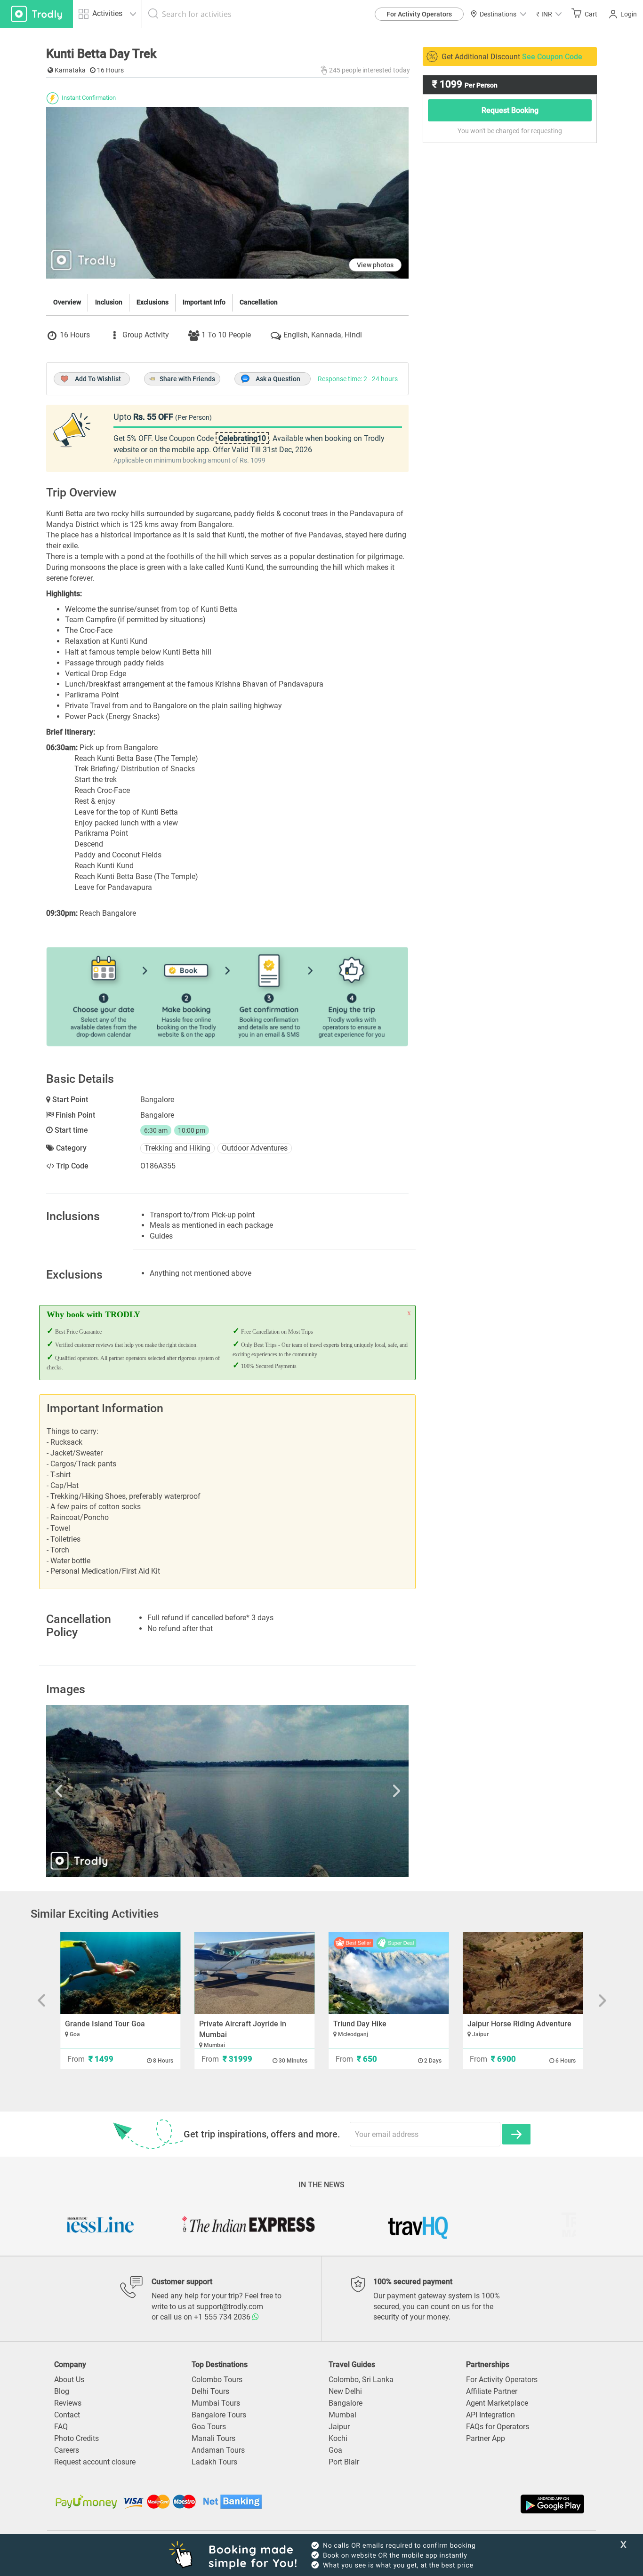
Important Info (204, 302)
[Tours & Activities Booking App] (454, 2504)
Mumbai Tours (216, 2403)
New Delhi (345, 2391)
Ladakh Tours (214, 2462)
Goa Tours (209, 2427)
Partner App (486, 2438)
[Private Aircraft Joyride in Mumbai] (254, 1973)
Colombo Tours (217, 2380)
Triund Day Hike (360, 2024)
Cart (591, 14)
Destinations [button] (498, 14)
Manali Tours (213, 2438)
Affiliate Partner (492, 2391)
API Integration (490, 2415)
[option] (227, 1791)
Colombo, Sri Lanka (361, 2380)
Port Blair (344, 2462)
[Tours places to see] (36, 14)
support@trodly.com (230, 2307)
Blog (62, 2391)
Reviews (68, 2403)
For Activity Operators (419, 14)
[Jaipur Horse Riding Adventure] (523, 1973)
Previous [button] (100, 1791)
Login (629, 14)
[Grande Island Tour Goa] (120, 1973)
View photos (375, 265)
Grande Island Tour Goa (105, 2024)
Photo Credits (76, 2438)
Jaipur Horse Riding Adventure (519, 2024)
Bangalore (346, 2403)
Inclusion (109, 302)
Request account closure (95, 2462)
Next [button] (354, 1791)
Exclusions (153, 302)
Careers (67, 2450)
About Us (69, 2380)
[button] (549, 14)
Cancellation (259, 302)
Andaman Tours (218, 2450)
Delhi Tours (210, 2391)
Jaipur (339, 2427)
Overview (67, 302)
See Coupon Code (552, 57)
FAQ (61, 2427)
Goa (335, 2450)
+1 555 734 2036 (223, 2317)
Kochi (338, 2438)
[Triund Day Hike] (389, 1973)
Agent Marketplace (497, 2403)
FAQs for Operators (498, 2427)
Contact (67, 2415)
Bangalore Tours (219, 2415)
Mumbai (342, 2415)
